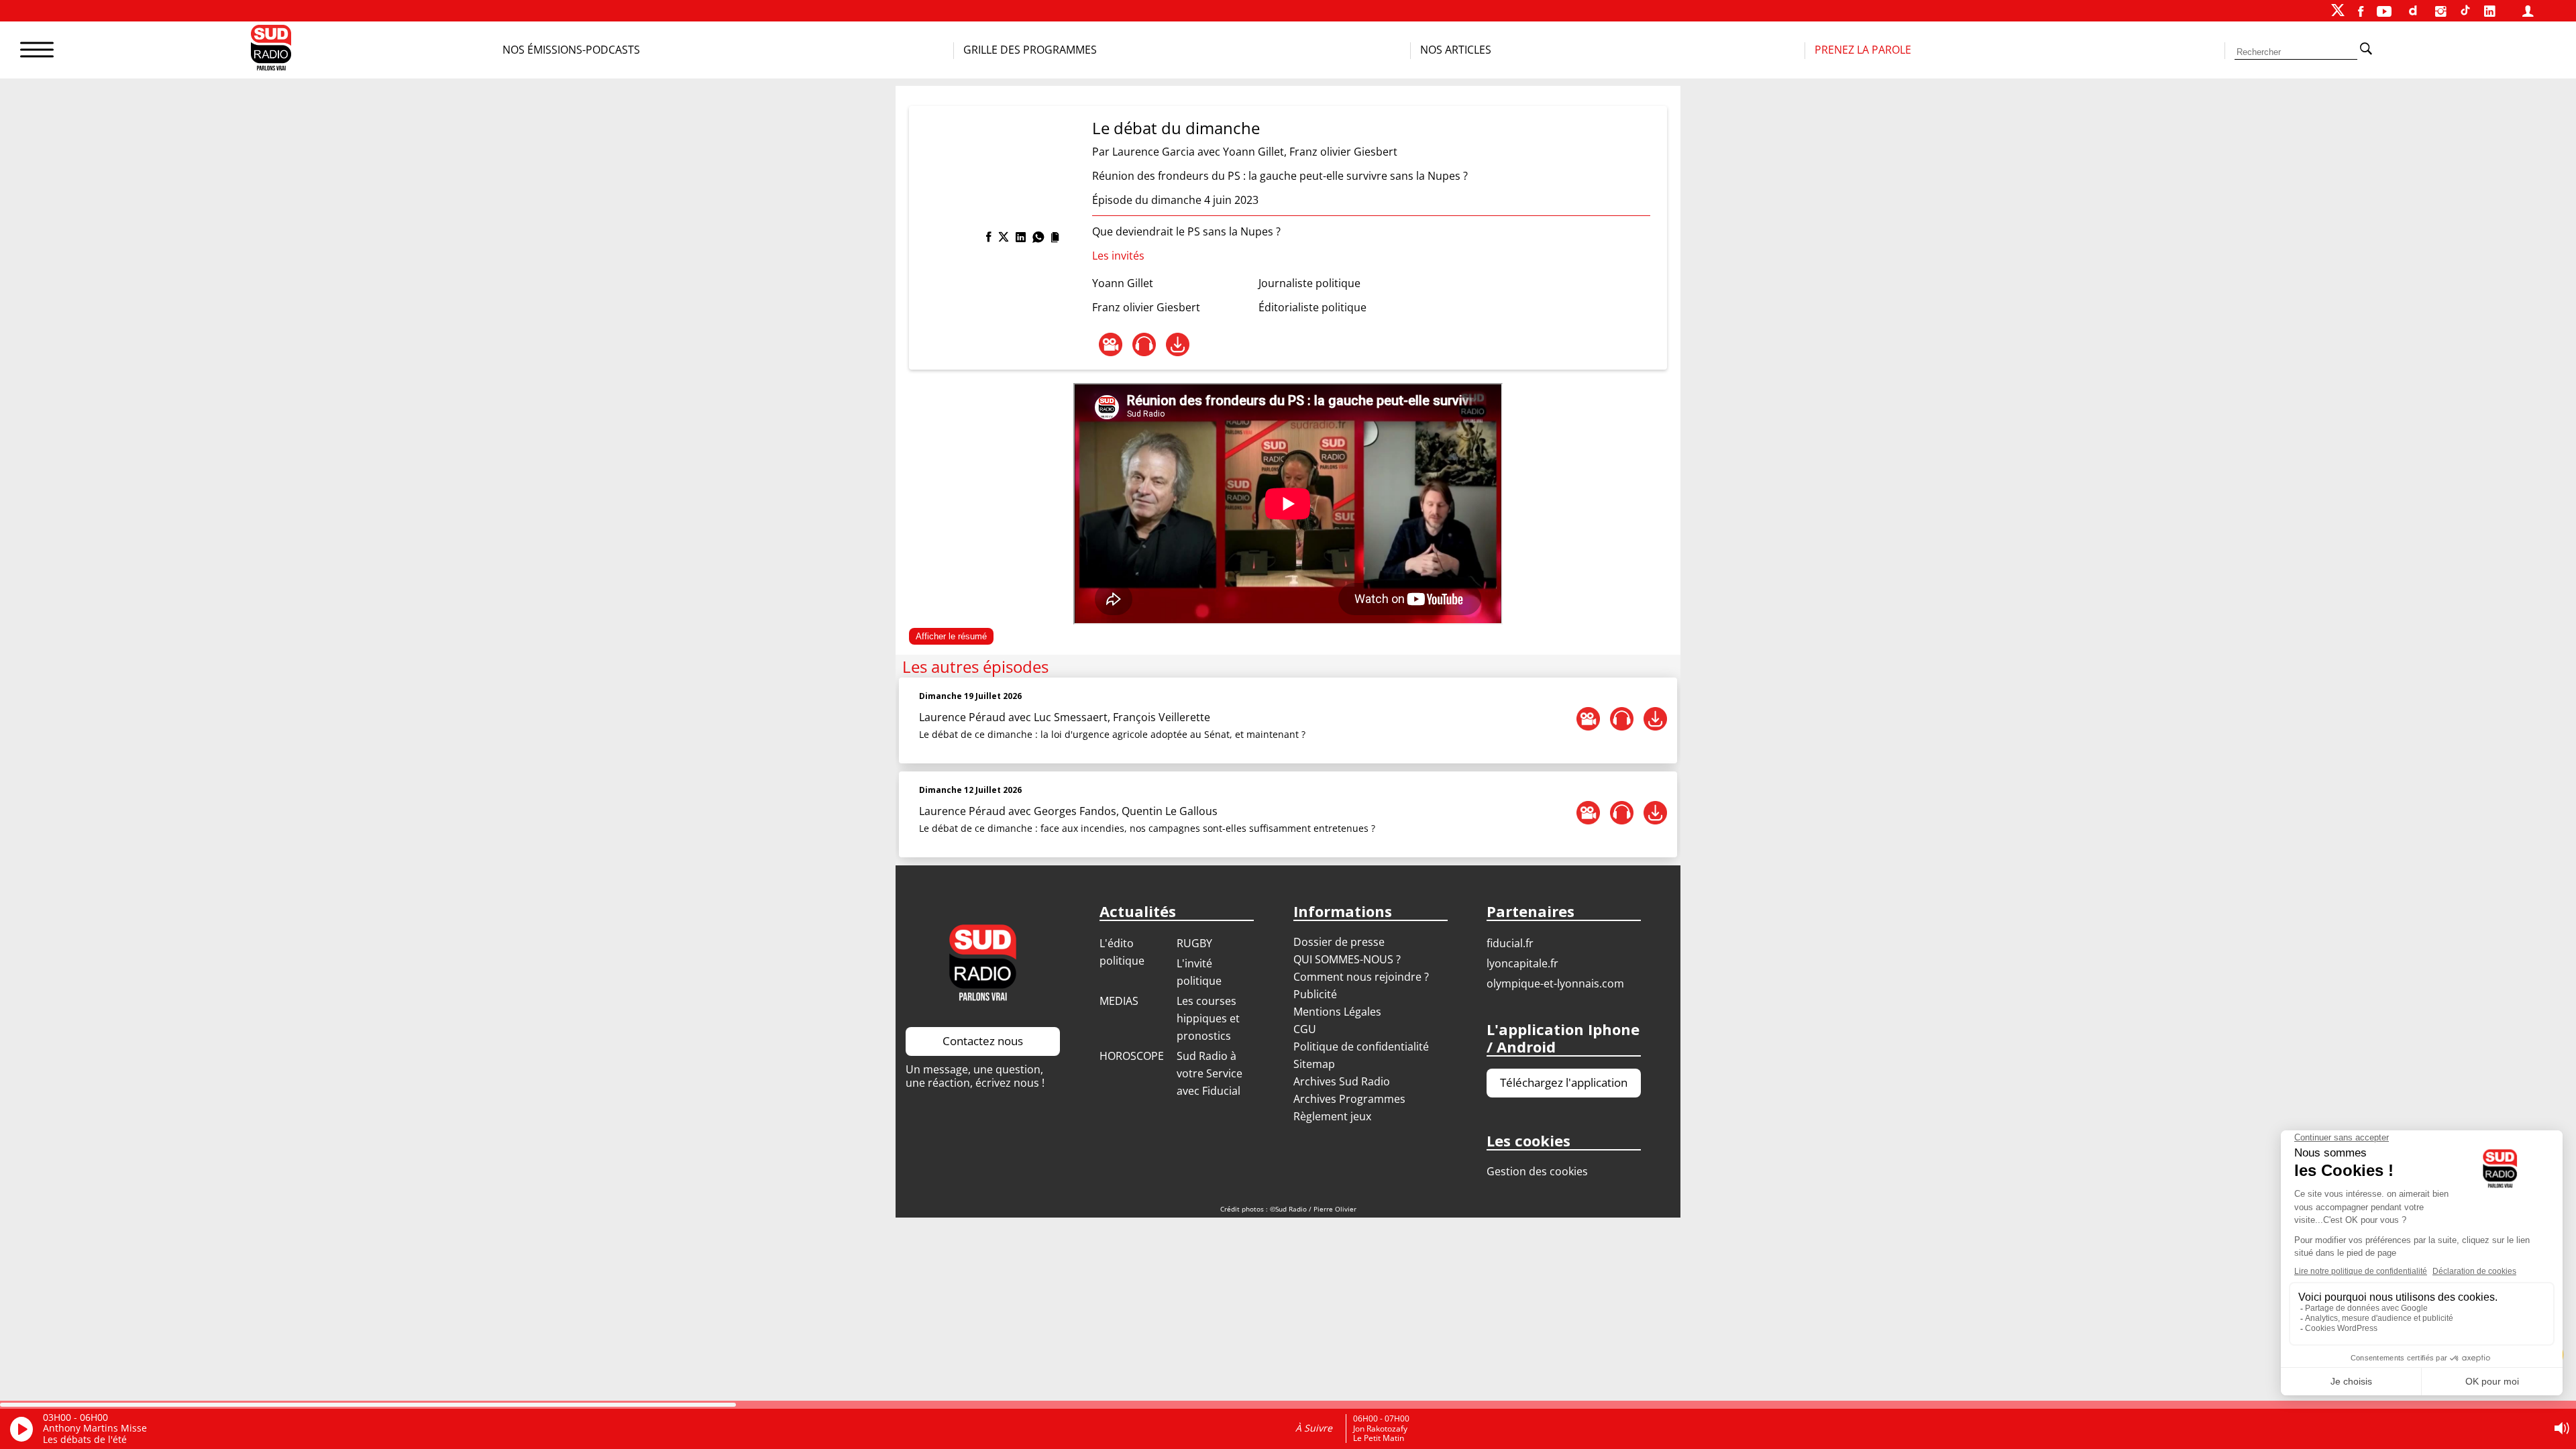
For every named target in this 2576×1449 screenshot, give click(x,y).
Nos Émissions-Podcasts (571, 50)
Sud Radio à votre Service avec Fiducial (1210, 1073)
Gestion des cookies (1537, 1171)
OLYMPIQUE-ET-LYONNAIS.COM (1555, 983)
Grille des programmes (1030, 50)
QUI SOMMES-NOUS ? (1347, 959)
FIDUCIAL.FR (1510, 943)
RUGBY (1194, 943)
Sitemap (1314, 1064)
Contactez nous (983, 1041)
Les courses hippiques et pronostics (1208, 1018)
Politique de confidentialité (1361, 1046)
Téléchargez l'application (1564, 1082)
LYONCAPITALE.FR (1522, 963)
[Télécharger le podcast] (1178, 344)
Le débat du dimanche (1176, 128)
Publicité (1315, 994)
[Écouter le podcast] (1144, 344)
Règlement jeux (1332, 1116)
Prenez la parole (1863, 50)
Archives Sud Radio (1342, 1081)
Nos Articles (1456, 50)
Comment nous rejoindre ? (1362, 977)
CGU (1305, 1029)
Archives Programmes (1349, 1099)
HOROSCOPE (1132, 1056)
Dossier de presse (1339, 942)
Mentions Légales (1337, 1012)
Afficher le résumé (951, 636)
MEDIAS (1119, 1001)
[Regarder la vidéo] (1111, 344)
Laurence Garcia (1153, 152)
